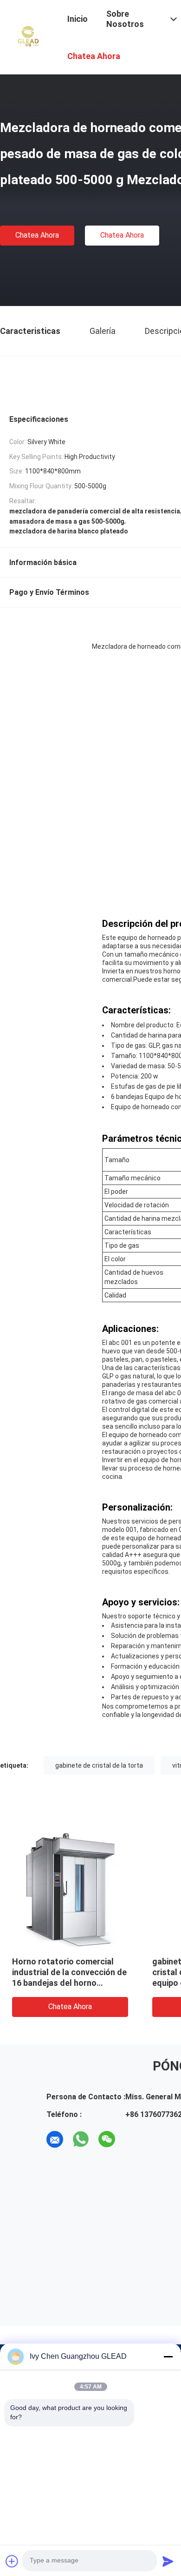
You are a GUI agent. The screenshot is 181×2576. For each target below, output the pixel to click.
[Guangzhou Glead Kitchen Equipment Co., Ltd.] (28, 36)
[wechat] (107, 2139)
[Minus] (168, 2356)
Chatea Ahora (37, 235)
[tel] (133, 2139)
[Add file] (12, 2561)
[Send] (168, 2561)
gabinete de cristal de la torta (99, 1765)
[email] (55, 2139)
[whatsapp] (81, 2139)
